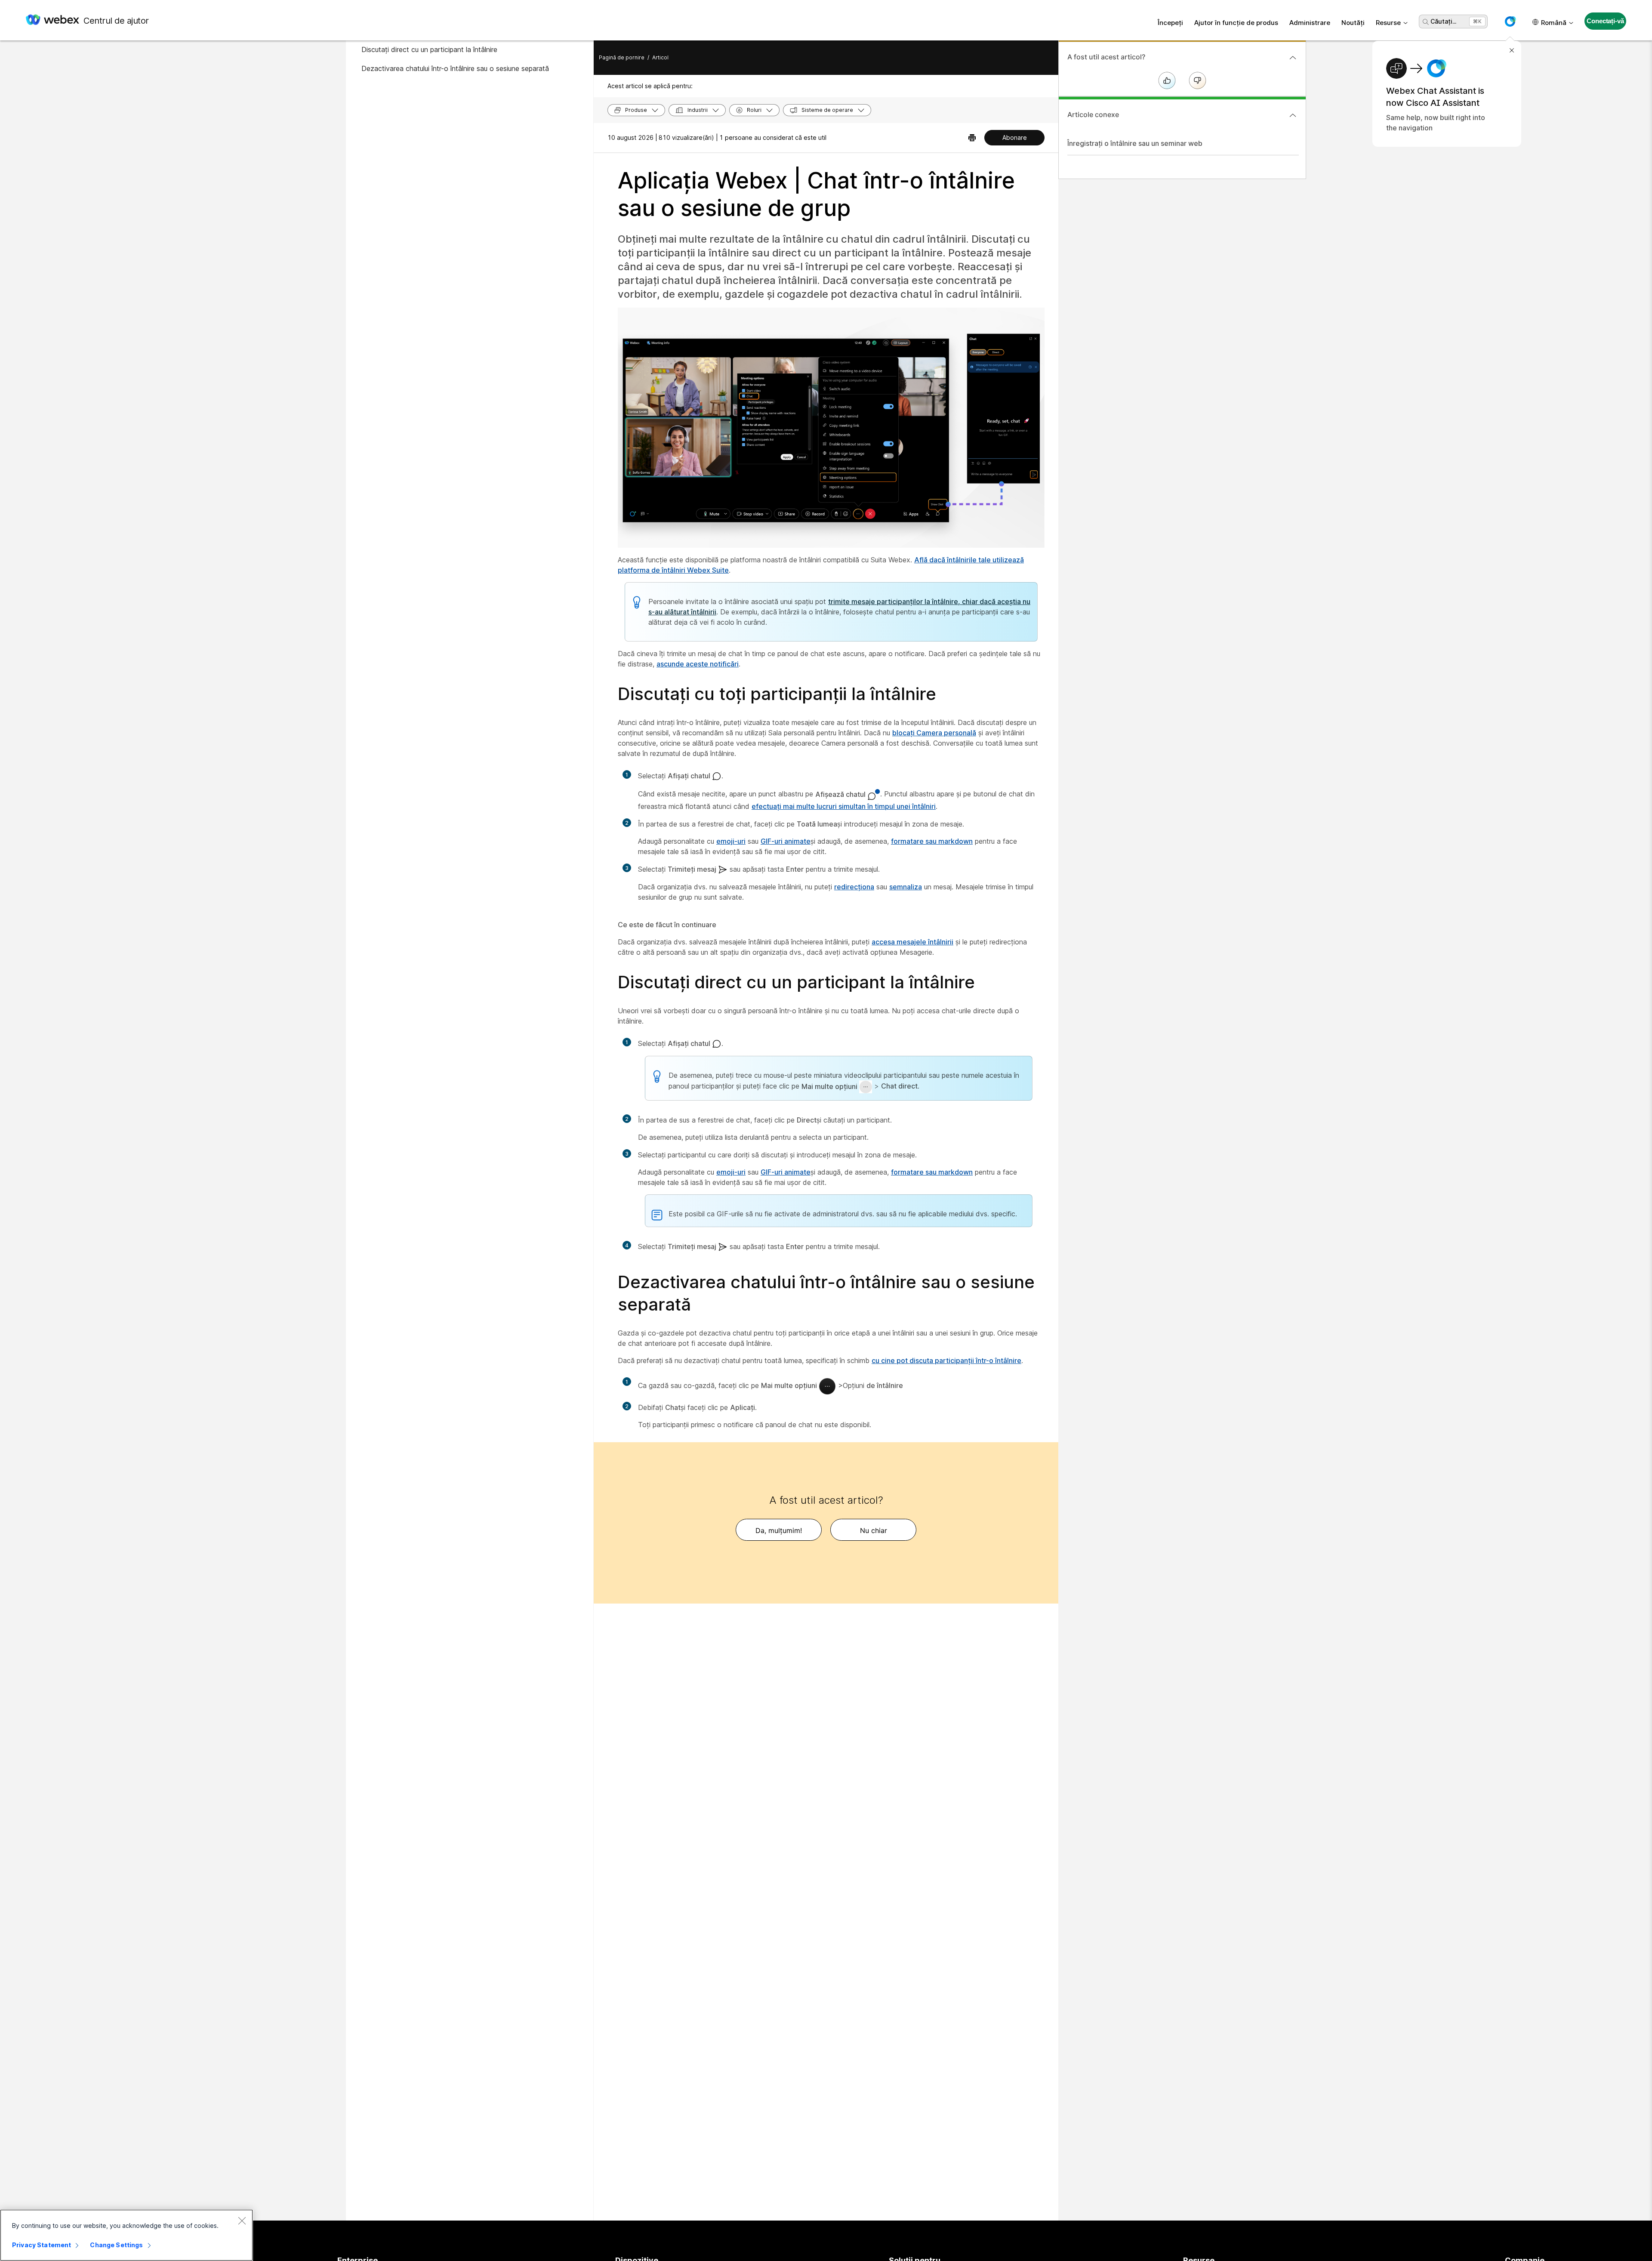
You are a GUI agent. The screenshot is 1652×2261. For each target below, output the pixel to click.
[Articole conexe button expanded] (1293, 115)
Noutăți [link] (1353, 23)
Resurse (1388, 23)
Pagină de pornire (622, 57)
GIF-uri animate (786, 841)
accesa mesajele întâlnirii (912, 942)
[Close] (242, 2221)
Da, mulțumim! (779, 1530)
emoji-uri (731, 841)
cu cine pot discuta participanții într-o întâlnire (946, 1360)
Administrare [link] (1310, 23)
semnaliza (906, 887)
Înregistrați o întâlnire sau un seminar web (1135, 143)
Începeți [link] (1170, 23)
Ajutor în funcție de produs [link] (1236, 23)
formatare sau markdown (932, 841)
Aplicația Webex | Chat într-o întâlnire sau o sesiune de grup (816, 194)
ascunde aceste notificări (698, 664)
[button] (1510, 22)
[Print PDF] (972, 138)
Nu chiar (874, 1530)
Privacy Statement (42, 2245)
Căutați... (1443, 21)
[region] (126, 2235)
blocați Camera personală (934, 733)
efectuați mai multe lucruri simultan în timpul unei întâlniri (844, 806)
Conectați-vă (1605, 21)
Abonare (1015, 137)
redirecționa (854, 887)
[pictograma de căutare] (1426, 22)
